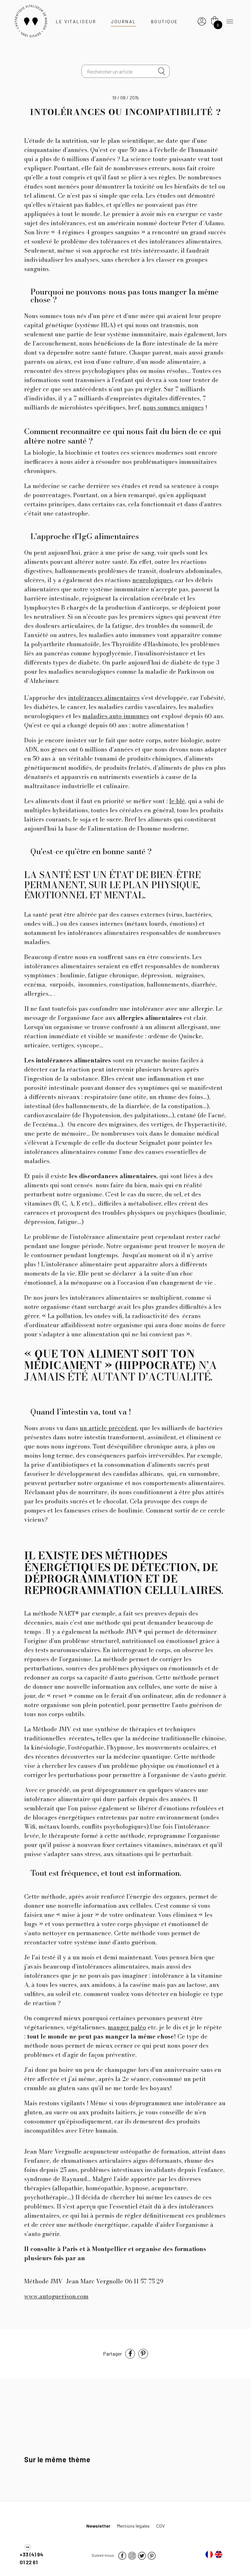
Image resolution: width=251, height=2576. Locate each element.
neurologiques (152, 580)
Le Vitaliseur (76, 21)
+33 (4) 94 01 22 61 (31, 2558)
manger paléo (127, 2027)
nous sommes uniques (173, 407)
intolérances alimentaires (104, 698)
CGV (160, 2526)
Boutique (165, 21)
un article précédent (108, 1428)
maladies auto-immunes (116, 716)
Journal (124, 21)
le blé (177, 801)
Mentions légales (133, 2526)
